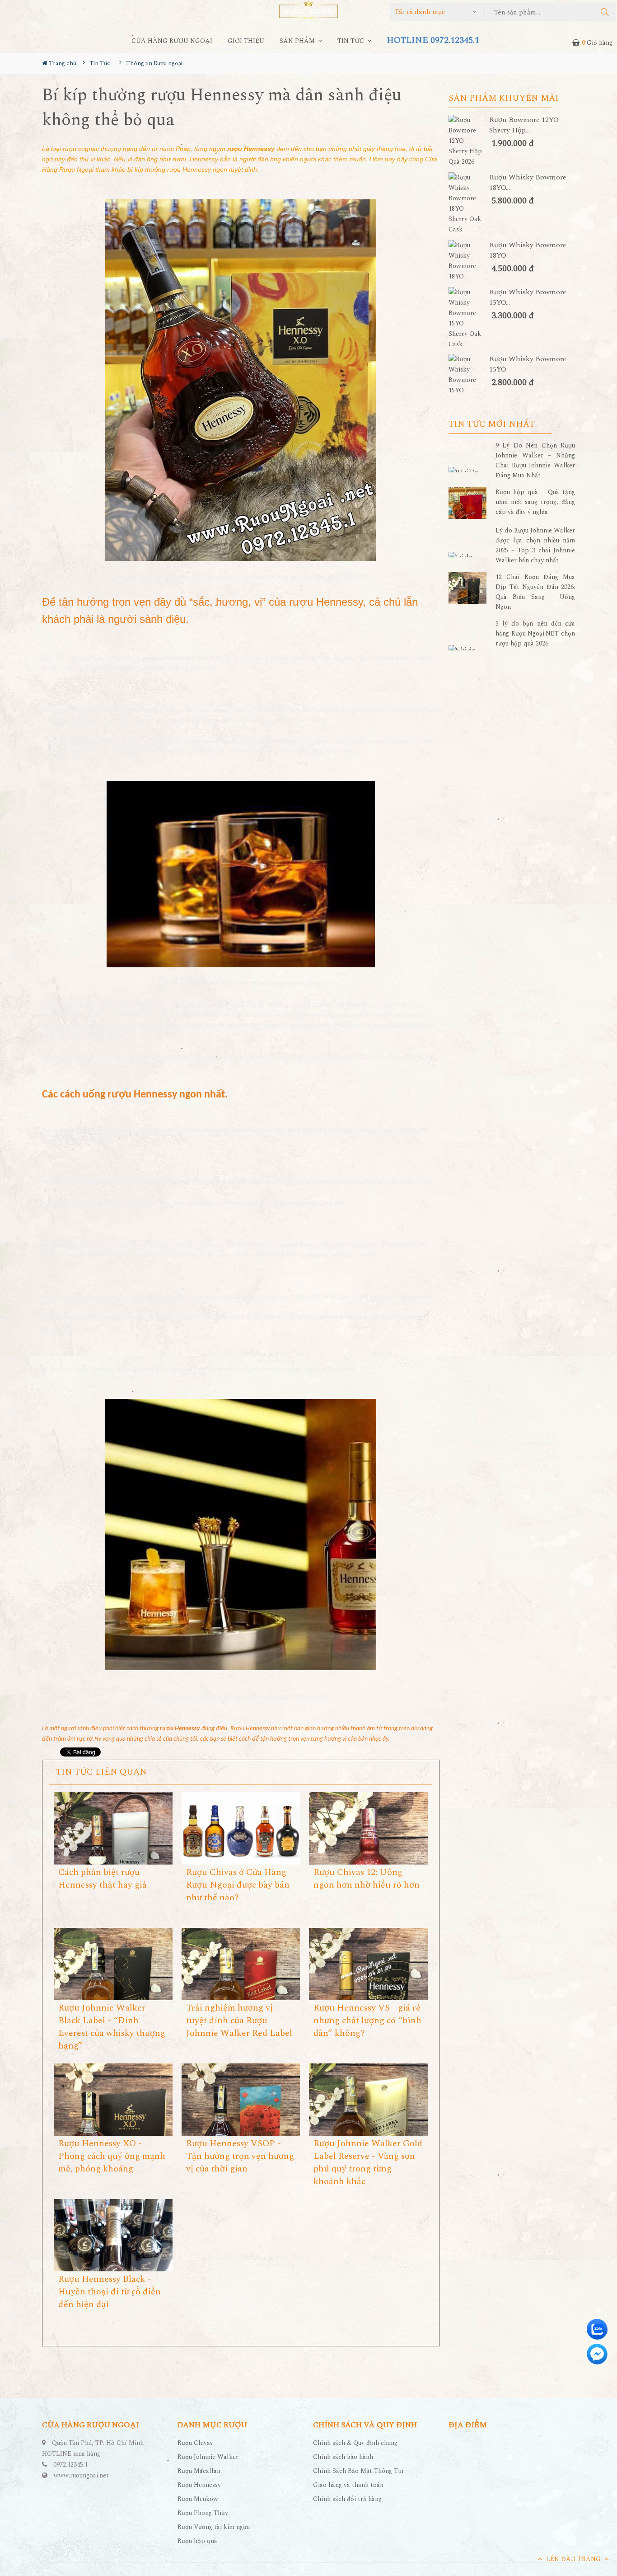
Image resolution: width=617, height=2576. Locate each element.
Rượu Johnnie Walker (208, 2457)
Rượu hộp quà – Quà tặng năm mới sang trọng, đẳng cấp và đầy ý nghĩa (535, 502)
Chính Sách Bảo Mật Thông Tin (358, 2471)
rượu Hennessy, (327, 602)
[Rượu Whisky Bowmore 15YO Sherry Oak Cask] (469, 318)
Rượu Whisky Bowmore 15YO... (528, 297)
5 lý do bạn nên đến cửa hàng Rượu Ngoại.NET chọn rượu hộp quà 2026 (535, 633)
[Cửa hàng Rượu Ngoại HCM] (308, 9)
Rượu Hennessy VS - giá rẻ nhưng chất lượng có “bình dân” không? (367, 2020)
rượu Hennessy (374, 1131)
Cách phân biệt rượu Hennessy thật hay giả (103, 1879)
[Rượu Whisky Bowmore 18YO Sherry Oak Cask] (469, 203)
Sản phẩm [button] (298, 41)
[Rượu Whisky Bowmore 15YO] (469, 375)
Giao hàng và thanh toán (348, 2485)
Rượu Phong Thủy (203, 2513)
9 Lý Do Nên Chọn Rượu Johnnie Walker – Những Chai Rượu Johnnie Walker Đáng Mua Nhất (535, 460)
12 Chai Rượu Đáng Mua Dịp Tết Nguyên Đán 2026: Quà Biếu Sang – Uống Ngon (535, 592)
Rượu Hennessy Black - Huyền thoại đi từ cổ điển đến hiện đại (110, 2292)
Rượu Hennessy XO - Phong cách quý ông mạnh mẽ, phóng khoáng (112, 2156)
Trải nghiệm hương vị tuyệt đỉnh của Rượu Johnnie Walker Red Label (239, 2020)
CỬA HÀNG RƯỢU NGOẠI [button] (172, 41)
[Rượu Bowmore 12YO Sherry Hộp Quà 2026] (469, 141)
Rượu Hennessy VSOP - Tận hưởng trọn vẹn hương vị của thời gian (240, 2156)
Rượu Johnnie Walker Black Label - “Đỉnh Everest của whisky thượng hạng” (112, 2027)
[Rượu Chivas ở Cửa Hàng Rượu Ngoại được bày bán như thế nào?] (241, 1830)
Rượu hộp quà (197, 2541)
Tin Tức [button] (352, 41)
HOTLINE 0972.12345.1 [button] (433, 40)
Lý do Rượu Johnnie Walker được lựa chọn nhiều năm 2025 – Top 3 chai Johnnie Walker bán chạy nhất (535, 545)
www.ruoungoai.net (81, 2475)
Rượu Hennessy (199, 2485)
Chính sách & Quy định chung (355, 2443)
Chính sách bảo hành (343, 2457)
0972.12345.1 (70, 2465)
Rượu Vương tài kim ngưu (214, 2527)
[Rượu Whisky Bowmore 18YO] (469, 261)
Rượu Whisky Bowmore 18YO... (528, 183)
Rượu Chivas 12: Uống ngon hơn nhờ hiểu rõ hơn (367, 1879)
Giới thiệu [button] (246, 41)
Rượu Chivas (195, 2443)
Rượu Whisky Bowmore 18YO (528, 250)
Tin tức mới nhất (492, 424)
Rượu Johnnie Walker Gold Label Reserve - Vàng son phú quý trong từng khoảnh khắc (368, 2162)
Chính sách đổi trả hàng (347, 2499)
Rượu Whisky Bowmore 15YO (528, 364)
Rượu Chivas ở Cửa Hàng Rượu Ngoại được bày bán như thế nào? (238, 1885)
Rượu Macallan (199, 2471)
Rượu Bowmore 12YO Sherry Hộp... (524, 125)
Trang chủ (62, 63)
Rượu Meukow (198, 2499)
